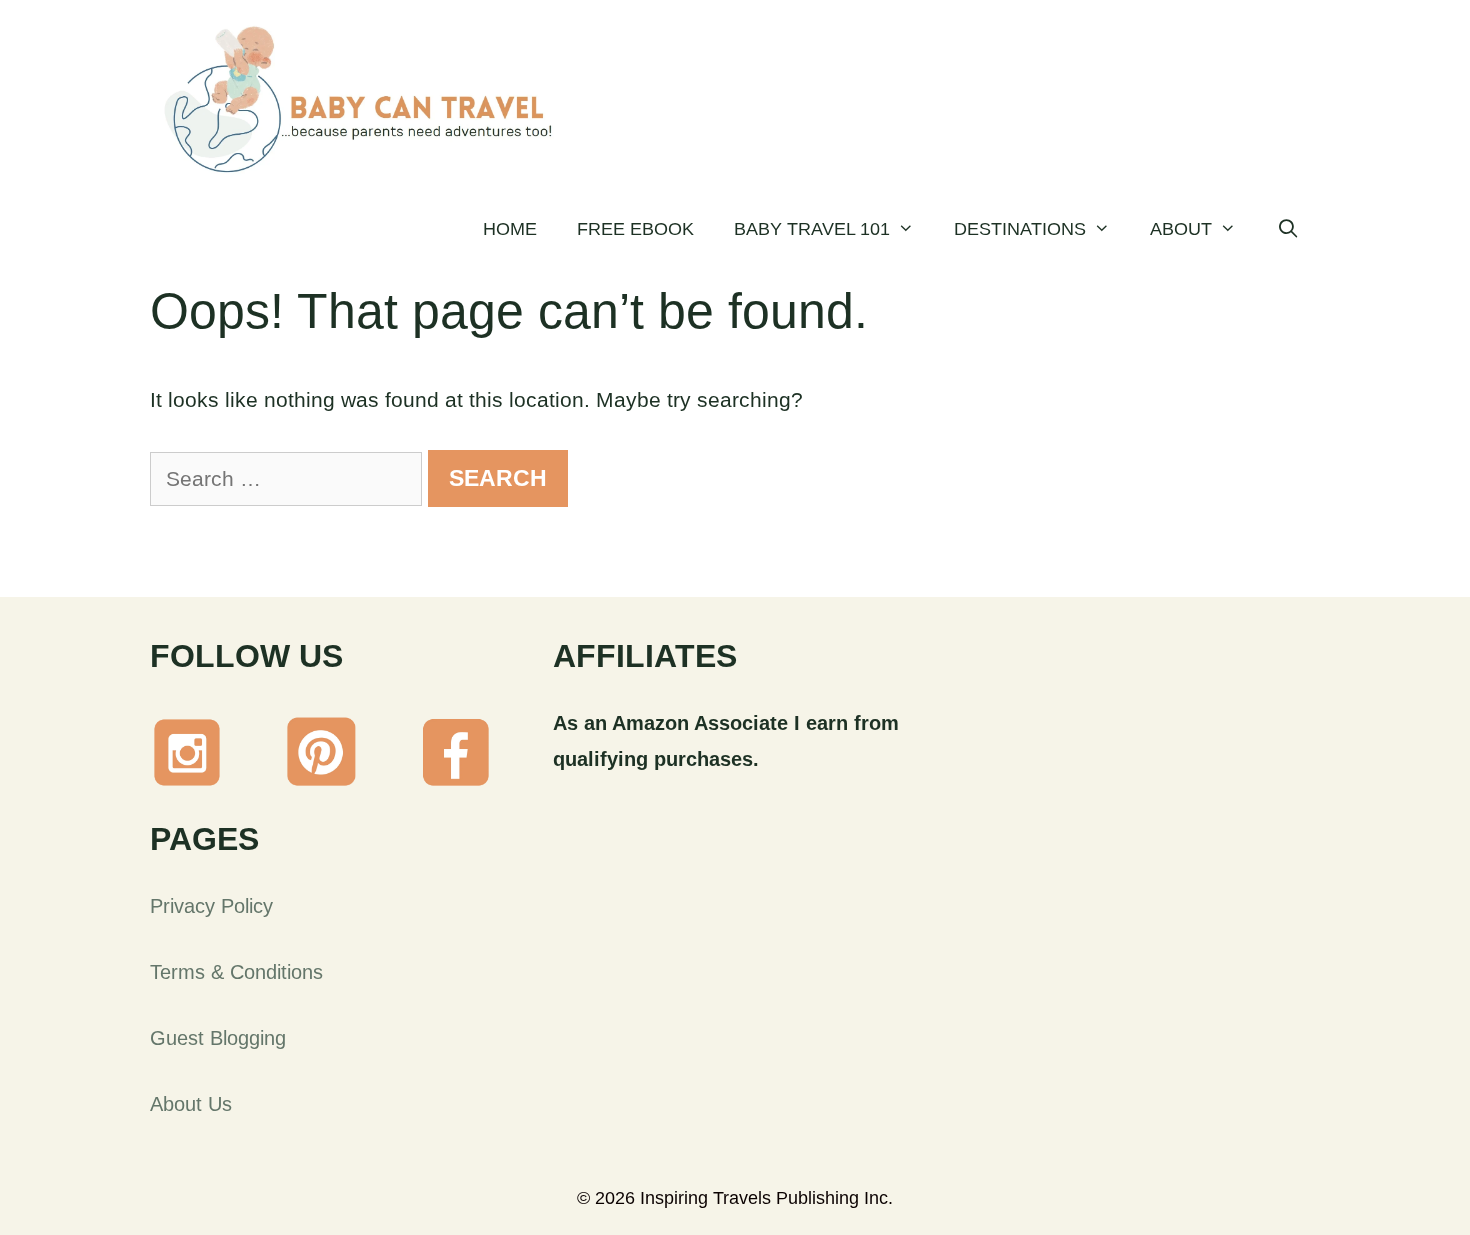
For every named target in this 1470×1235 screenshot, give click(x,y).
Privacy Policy (211, 906)
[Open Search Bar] (1288, 229)
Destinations (1020, 229)
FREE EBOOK (635, 229)
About (1181, 229)
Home (510, 229)
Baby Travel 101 (812, 229)
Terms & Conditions (236, 972)
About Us (191, 1104)
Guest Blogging (218, 1038)
